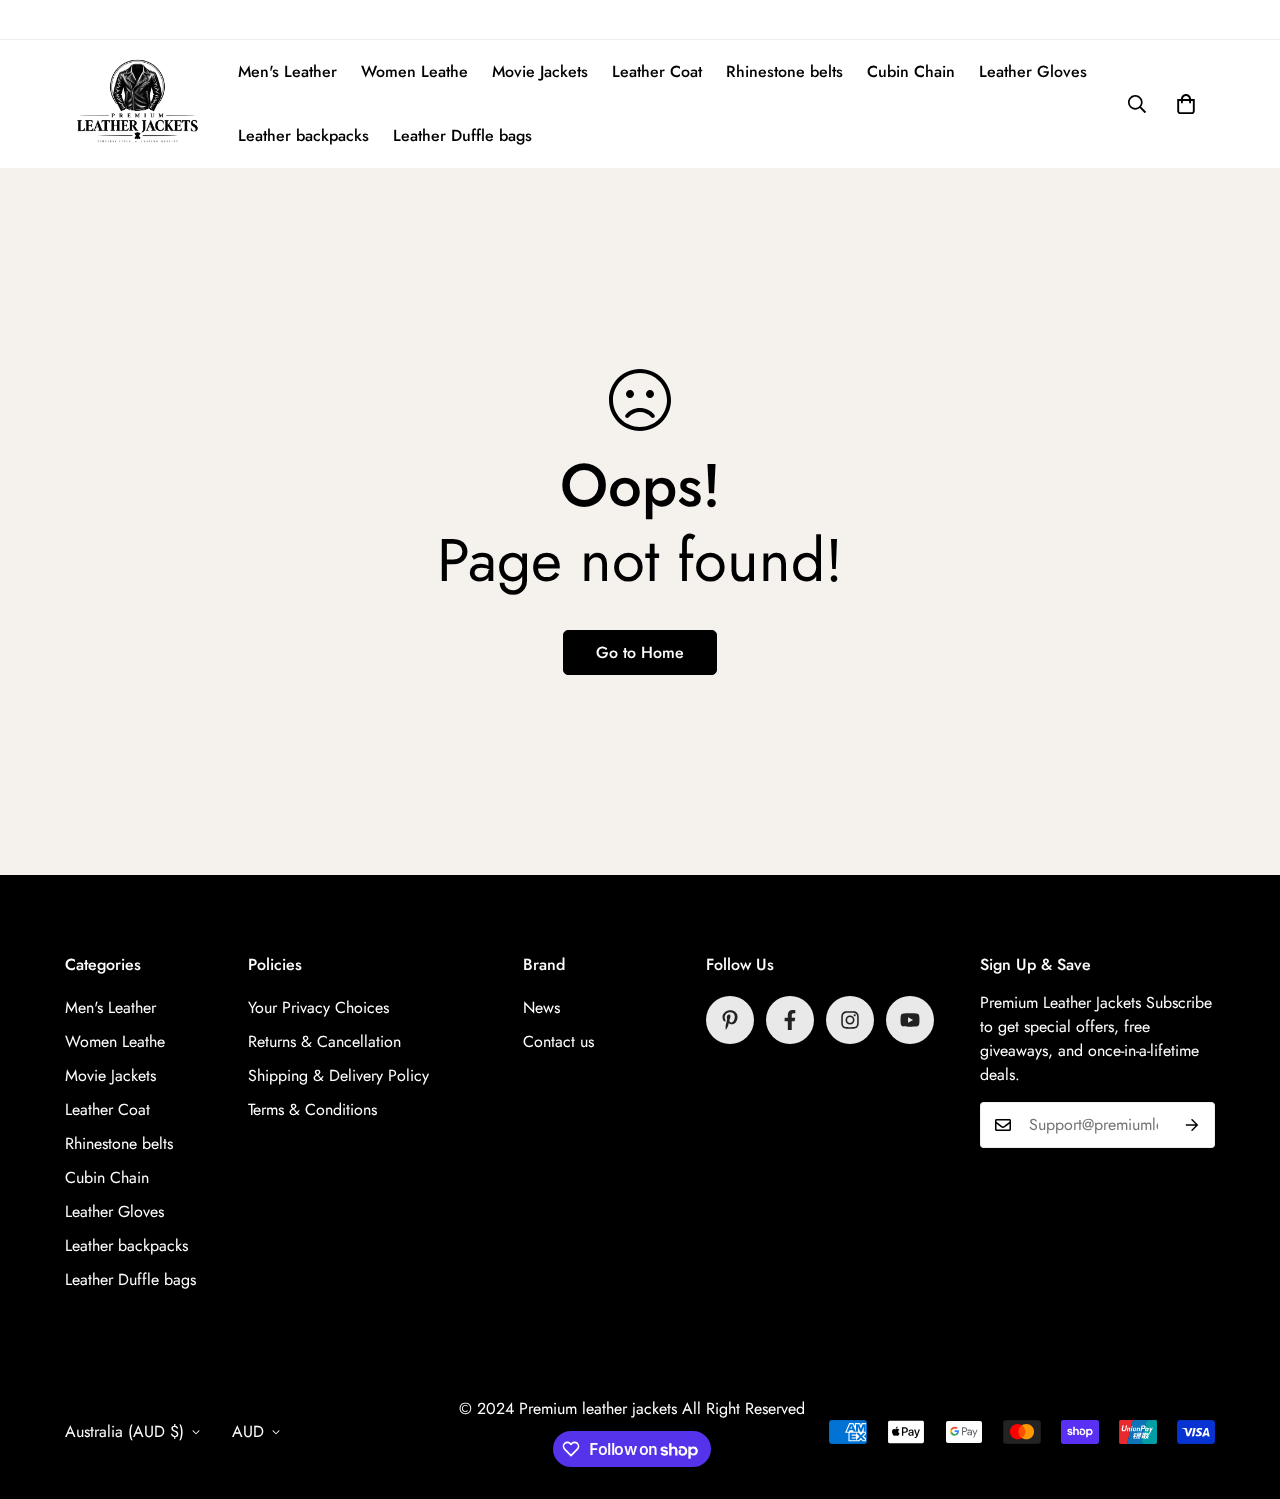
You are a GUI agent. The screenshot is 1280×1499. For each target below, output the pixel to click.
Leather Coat (657, 71)
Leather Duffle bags (462, 135)
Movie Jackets (540, 71)
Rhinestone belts (784, 71)
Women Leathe (414, 71)
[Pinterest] (730, 1020)
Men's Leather (287, 71)
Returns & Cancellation (324, 1041)
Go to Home (640, 652)
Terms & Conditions (312, 1109)
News (541, 1007)
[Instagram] (850, 1020)
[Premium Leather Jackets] (137, 104)
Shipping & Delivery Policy (338, 1075)
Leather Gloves (1033, 71)
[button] (1186, 104)
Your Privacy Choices (318, 1007)
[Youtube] (910, 1020)
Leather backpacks (303, 135)
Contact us (558, 1041)
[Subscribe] (1192, 1125)
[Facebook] (790, 1020)
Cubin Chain (911, 71)
